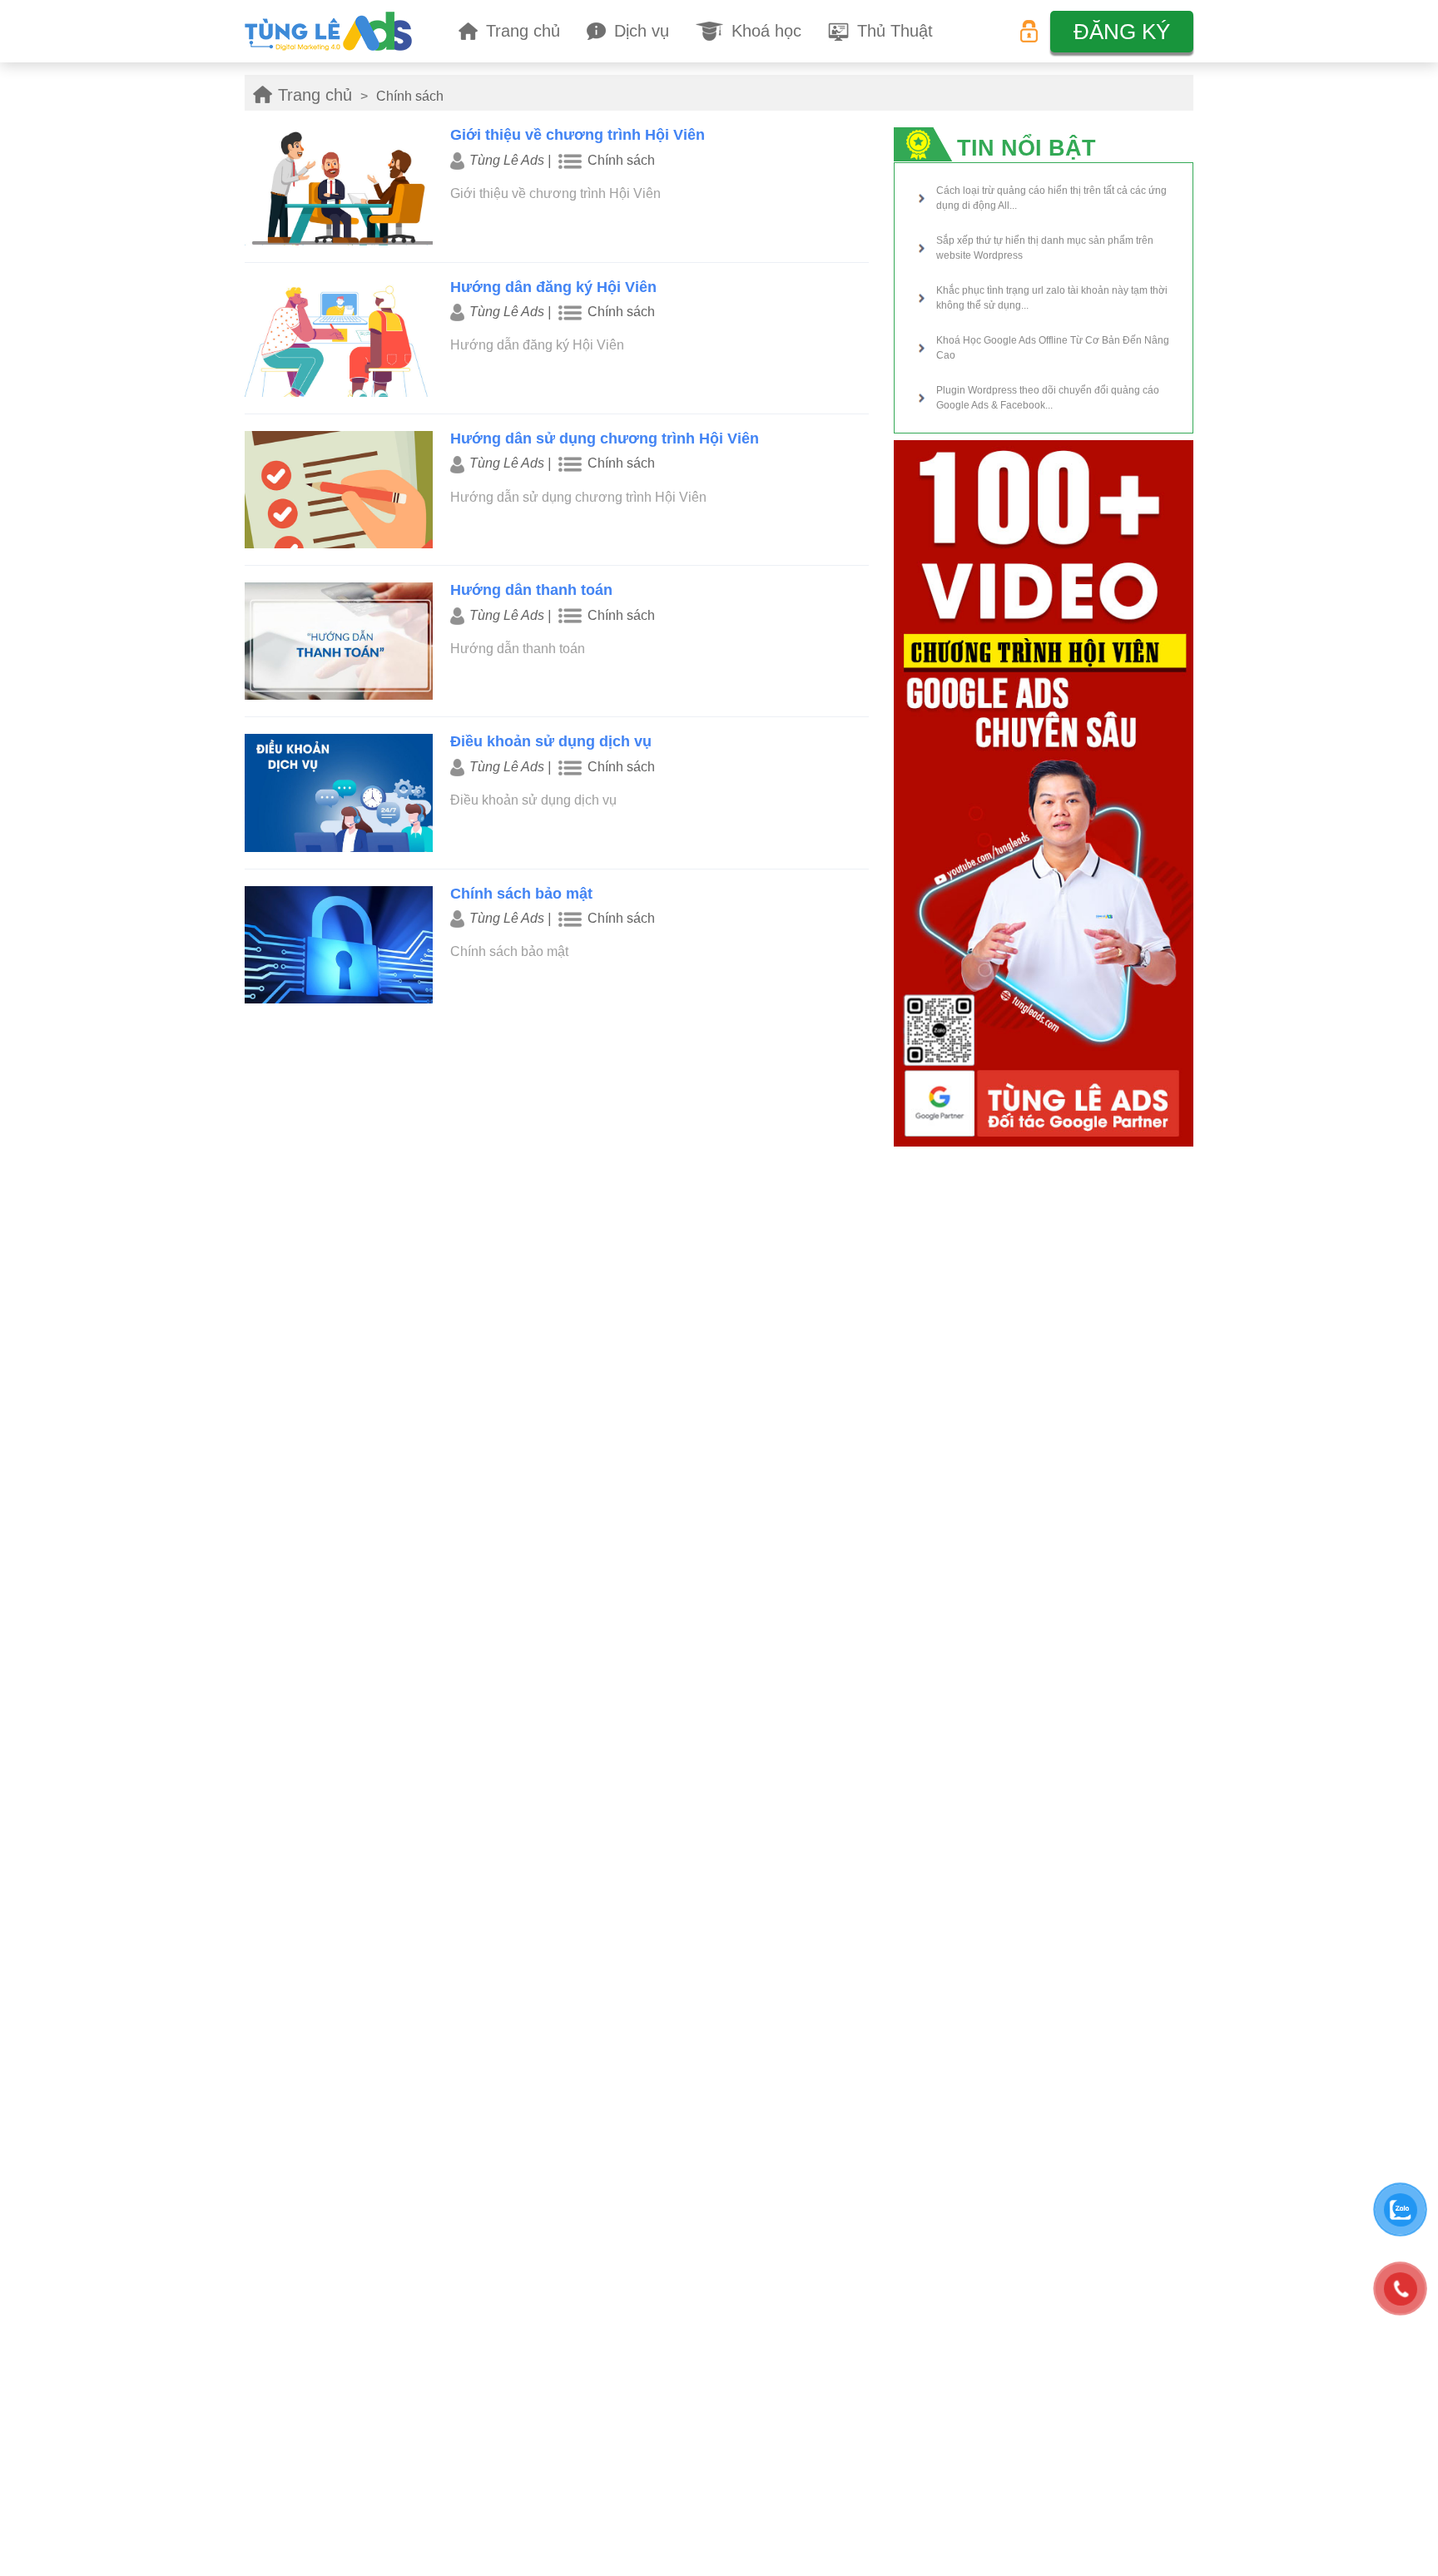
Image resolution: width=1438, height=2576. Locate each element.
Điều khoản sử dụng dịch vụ (551, 741)
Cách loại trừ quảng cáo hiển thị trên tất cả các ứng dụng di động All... (1051, 198)
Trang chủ (523, 31)
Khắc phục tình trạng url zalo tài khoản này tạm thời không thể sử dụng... (1052, 298)
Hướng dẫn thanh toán (531, 590)
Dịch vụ (642, 31)
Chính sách (621, 160)
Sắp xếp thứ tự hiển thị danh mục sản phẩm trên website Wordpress (1045, 248)
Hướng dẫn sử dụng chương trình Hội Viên (605, 438)
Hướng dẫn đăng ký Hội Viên (553, 287)
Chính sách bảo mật (521, 894)
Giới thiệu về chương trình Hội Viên (578, 135)
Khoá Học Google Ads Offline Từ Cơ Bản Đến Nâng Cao (1053, 348)
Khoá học (766, 31)
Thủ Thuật (895, 31)
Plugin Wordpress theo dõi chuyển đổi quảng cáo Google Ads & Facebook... (1048, 398)
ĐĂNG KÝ (1122, 32)
